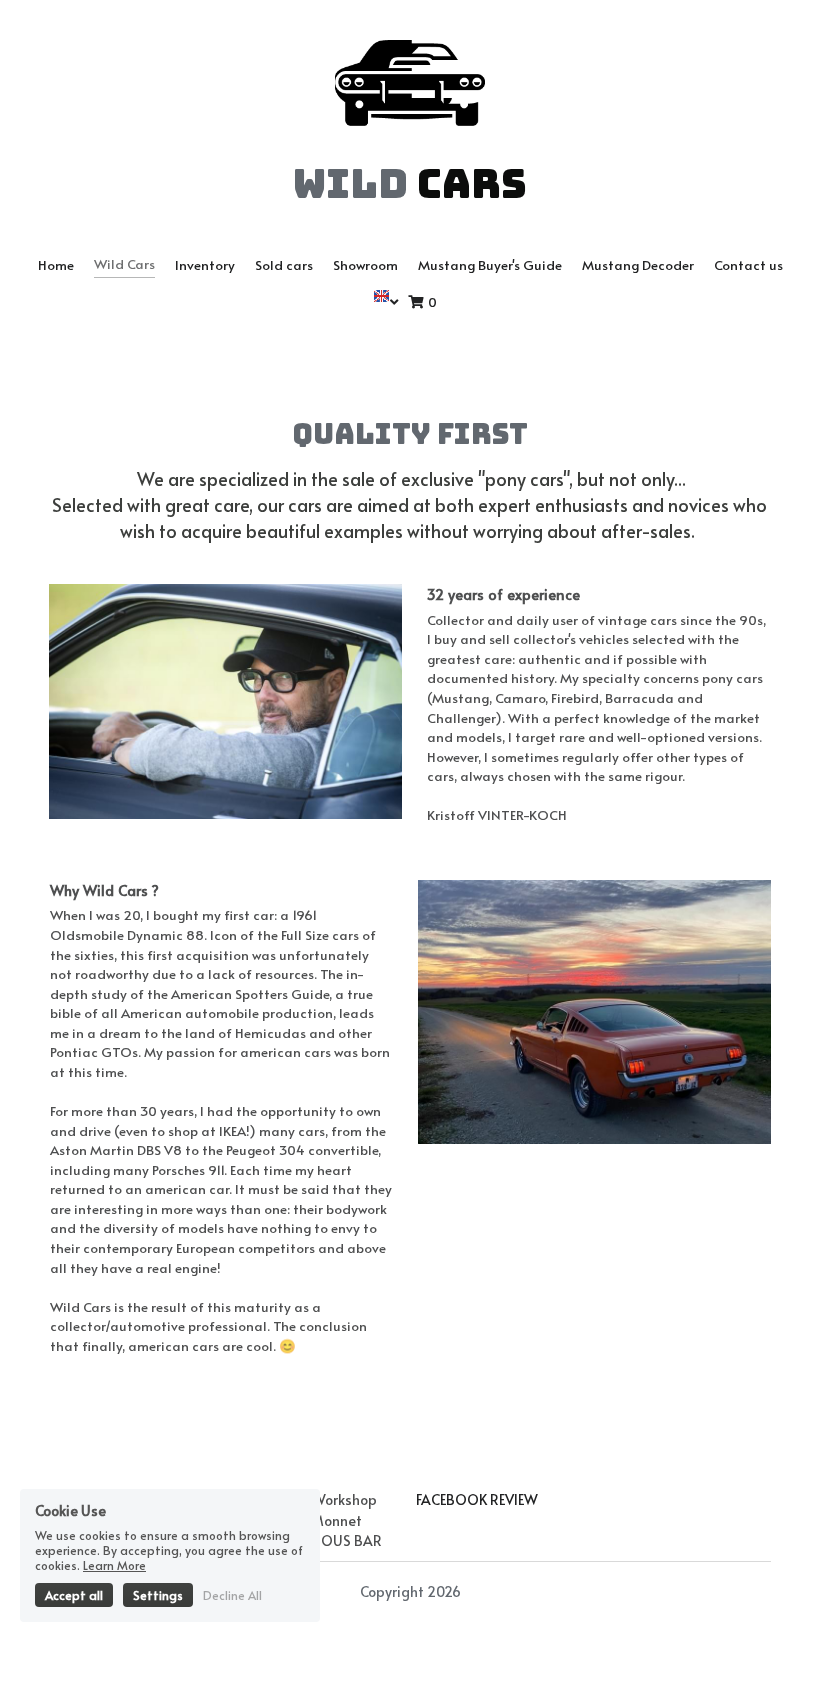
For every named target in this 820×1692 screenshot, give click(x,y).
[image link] (410, 81)
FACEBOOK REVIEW (477, 1499)
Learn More (114, 1565)
